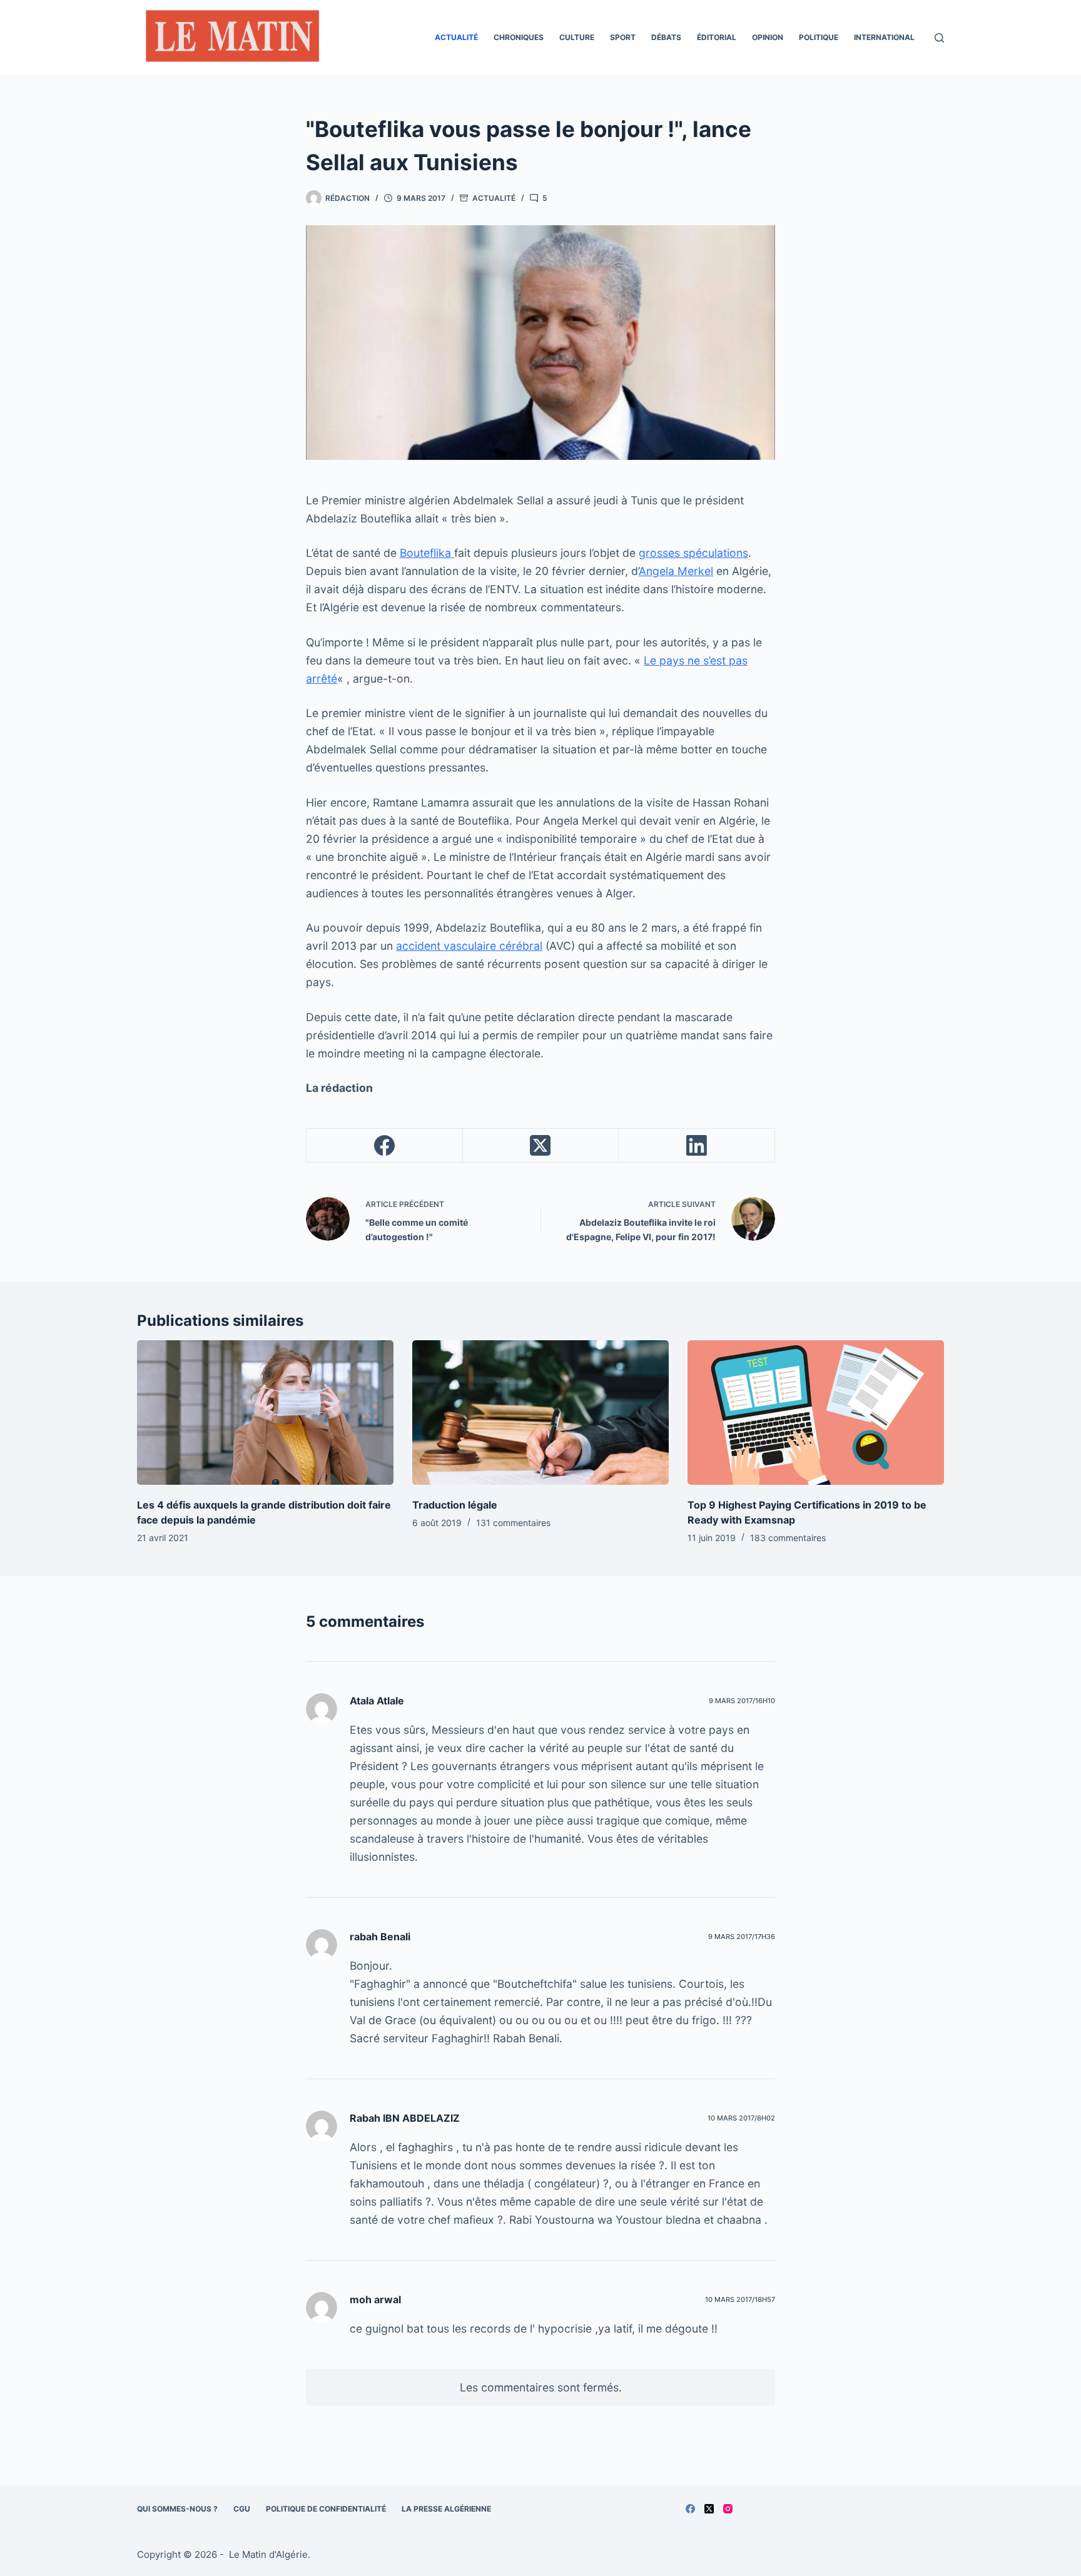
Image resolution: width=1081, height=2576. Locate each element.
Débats (666, 37)
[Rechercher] (939, 38)
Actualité (456, 37)
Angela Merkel (676, 571)
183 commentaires (788, 1538)
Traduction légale (455, 1505)
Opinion (768, 37)
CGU (242, 2509)
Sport (623, 37)
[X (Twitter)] (541, 1146)
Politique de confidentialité (326, 2509)
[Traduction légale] (540, 1413)
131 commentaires (513, 1523)
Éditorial (717, 37)
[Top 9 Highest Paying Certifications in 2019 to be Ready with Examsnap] (816, 1413)
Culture (577, 37)
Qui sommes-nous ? (177, 2509)
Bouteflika (427, 553)
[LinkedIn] (697, 1146)
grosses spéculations (693, 553)
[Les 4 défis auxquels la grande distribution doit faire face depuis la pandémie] (265, 1413)
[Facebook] (385, 1146)
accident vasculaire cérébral (469, 946)
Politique (819, 37)
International (884, 37)
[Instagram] (728, 2509)
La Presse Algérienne (446, 2509)
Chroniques (519, 37)
